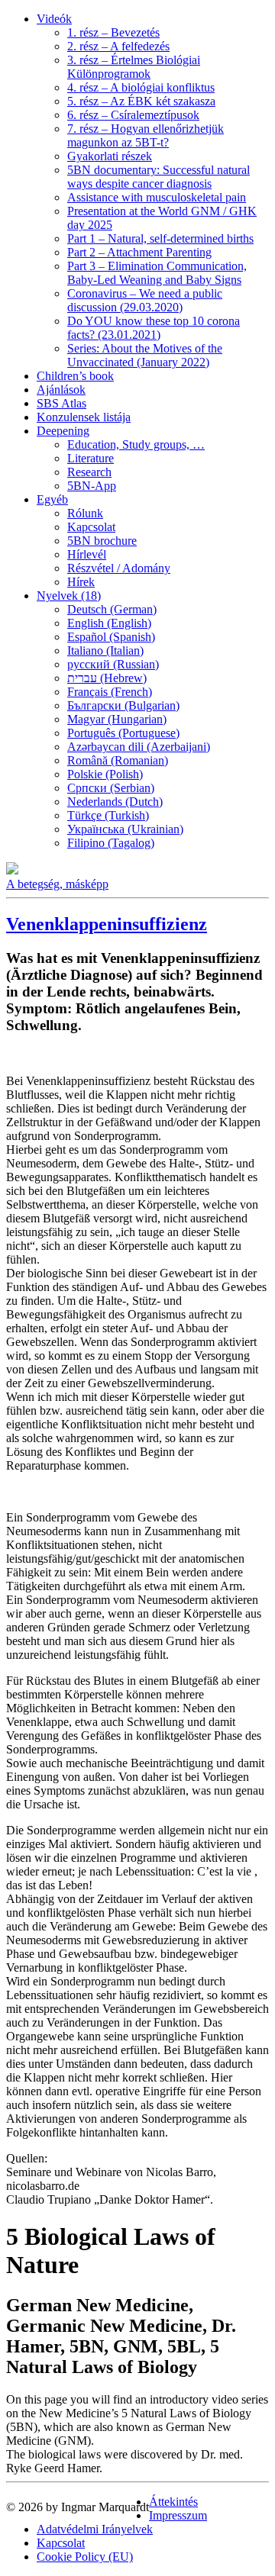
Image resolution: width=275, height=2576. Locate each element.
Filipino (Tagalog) (111, 843)
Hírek (81, 582)
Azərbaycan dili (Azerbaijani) (139, 747)
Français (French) (110, 692)
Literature (91, 458)
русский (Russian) (113, 664)
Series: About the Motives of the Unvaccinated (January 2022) (145, 355)
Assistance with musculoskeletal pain (157, 197)
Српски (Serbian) (111, 788)
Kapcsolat (91, 527)
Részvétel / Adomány (119, 568)
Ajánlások (61, 390)
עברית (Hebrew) (107, 678)
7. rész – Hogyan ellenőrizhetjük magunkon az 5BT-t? (146, 135)
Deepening (63, 431)
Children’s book (75, 376)
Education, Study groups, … (136, 444)
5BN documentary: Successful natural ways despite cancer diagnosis (159, 177)
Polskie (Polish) (105, 774)
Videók (54, 19)
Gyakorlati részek (110, 156)
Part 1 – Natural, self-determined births (160, 238)
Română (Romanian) (118, 760)
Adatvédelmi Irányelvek (95, 2529)
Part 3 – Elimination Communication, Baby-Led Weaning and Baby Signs (157, 273)
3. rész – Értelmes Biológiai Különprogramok (134, 67)
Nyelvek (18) (69, 596)
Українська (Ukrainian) (125, 829)
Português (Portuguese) (123, 733)
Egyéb (52, 499)
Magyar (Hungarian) (117, 719)
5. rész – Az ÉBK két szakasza (141, 101)
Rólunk (85, 513)
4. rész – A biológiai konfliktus (141, 87)
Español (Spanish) (111, 637)
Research (89, 472)
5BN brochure (102, 541)
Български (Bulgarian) (123, 705)
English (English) (109, 623)
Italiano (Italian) (105, 650)
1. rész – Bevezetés (113, 32)
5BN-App (92, 486)
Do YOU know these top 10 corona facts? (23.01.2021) (154, 328)
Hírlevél (87, 554)
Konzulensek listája (84, 417)
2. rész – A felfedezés (118, 46)
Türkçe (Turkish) (108, 815)
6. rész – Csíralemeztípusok (133, 115)
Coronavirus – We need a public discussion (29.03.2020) (145, 300)
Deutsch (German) (112, 609)
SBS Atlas (61, 403)
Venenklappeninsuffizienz (107, 924)
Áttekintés (173, 2502)
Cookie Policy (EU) (85, 2557)
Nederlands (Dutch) (115, 802)
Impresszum (178, 2515)
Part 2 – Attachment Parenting (139, 252)
